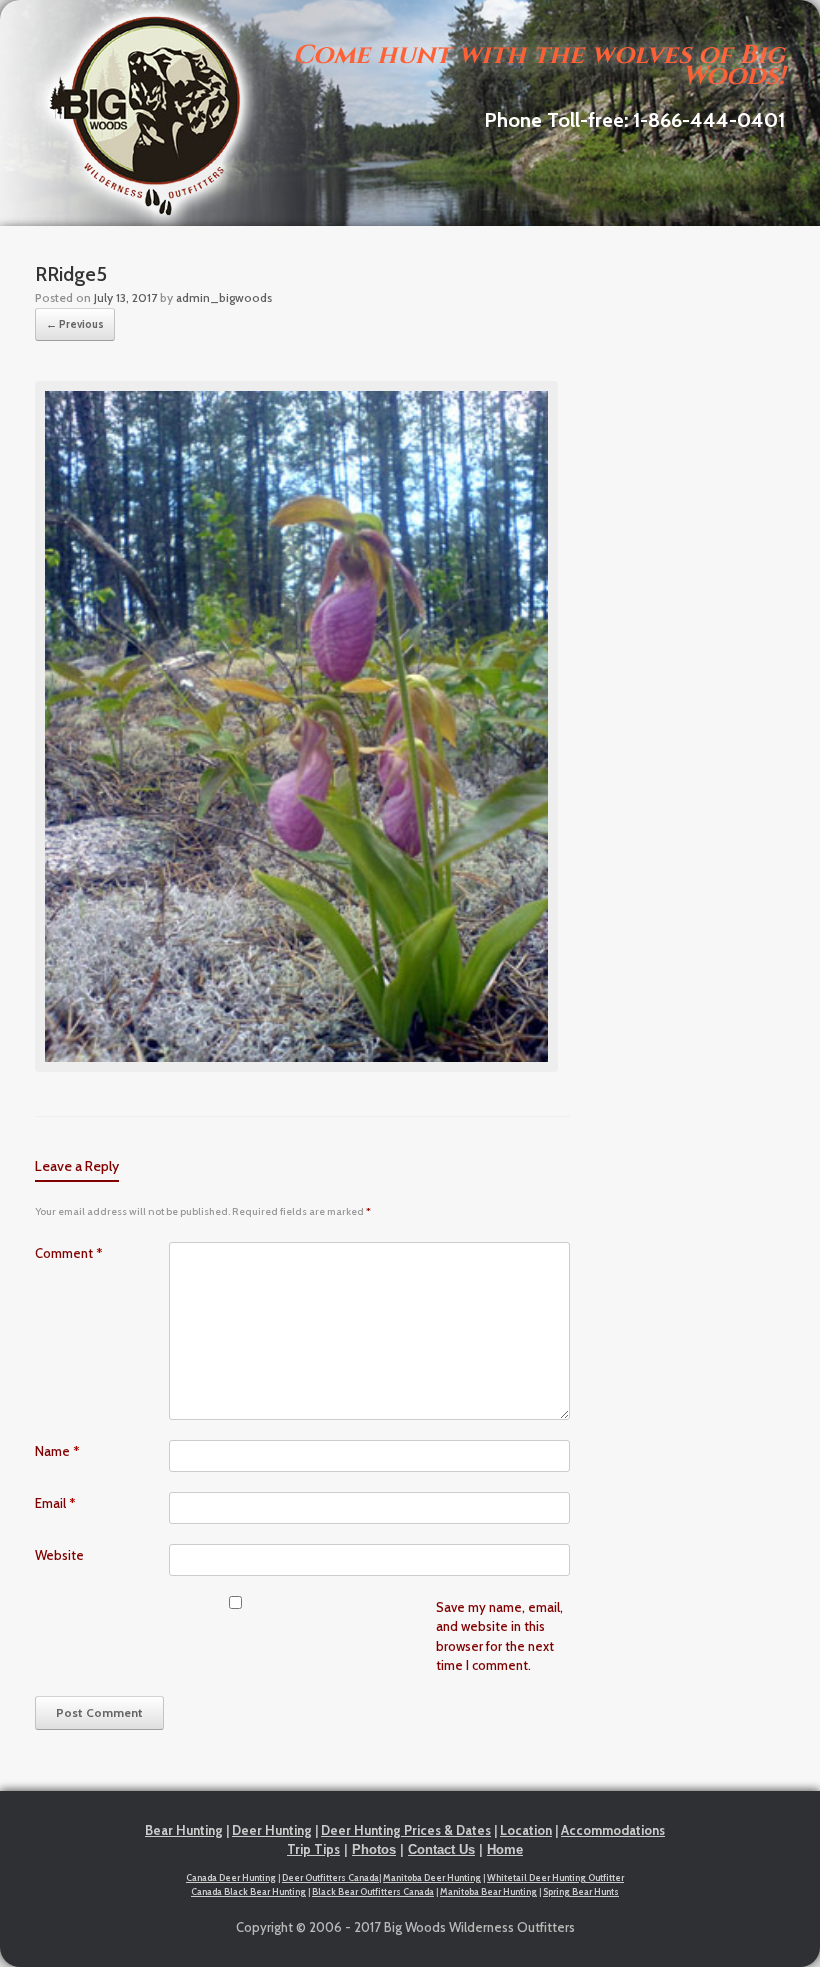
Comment (69, 1253)
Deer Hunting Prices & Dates (406, 1830)
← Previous (75, 324)
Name (57, 1451)
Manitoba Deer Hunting (432, 1877)
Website (59, 1555)
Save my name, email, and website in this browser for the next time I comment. (499, 1636)
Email (55, 1503)
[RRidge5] (296, 1067)
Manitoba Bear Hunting (488, 1891)
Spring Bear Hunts (581, 1891)
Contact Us (441, 1849)
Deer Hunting (272, 1830)
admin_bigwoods (224, 297)
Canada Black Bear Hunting (248, 1891)
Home (505, 1849)
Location (526, 1830)
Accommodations (613, 1830)
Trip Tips (313, 1849)
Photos (374, 1849)
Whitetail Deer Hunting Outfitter (555, 1877)
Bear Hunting (184, 1830)
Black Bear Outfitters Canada (373, 1891)
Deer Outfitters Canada (330, 1877)
